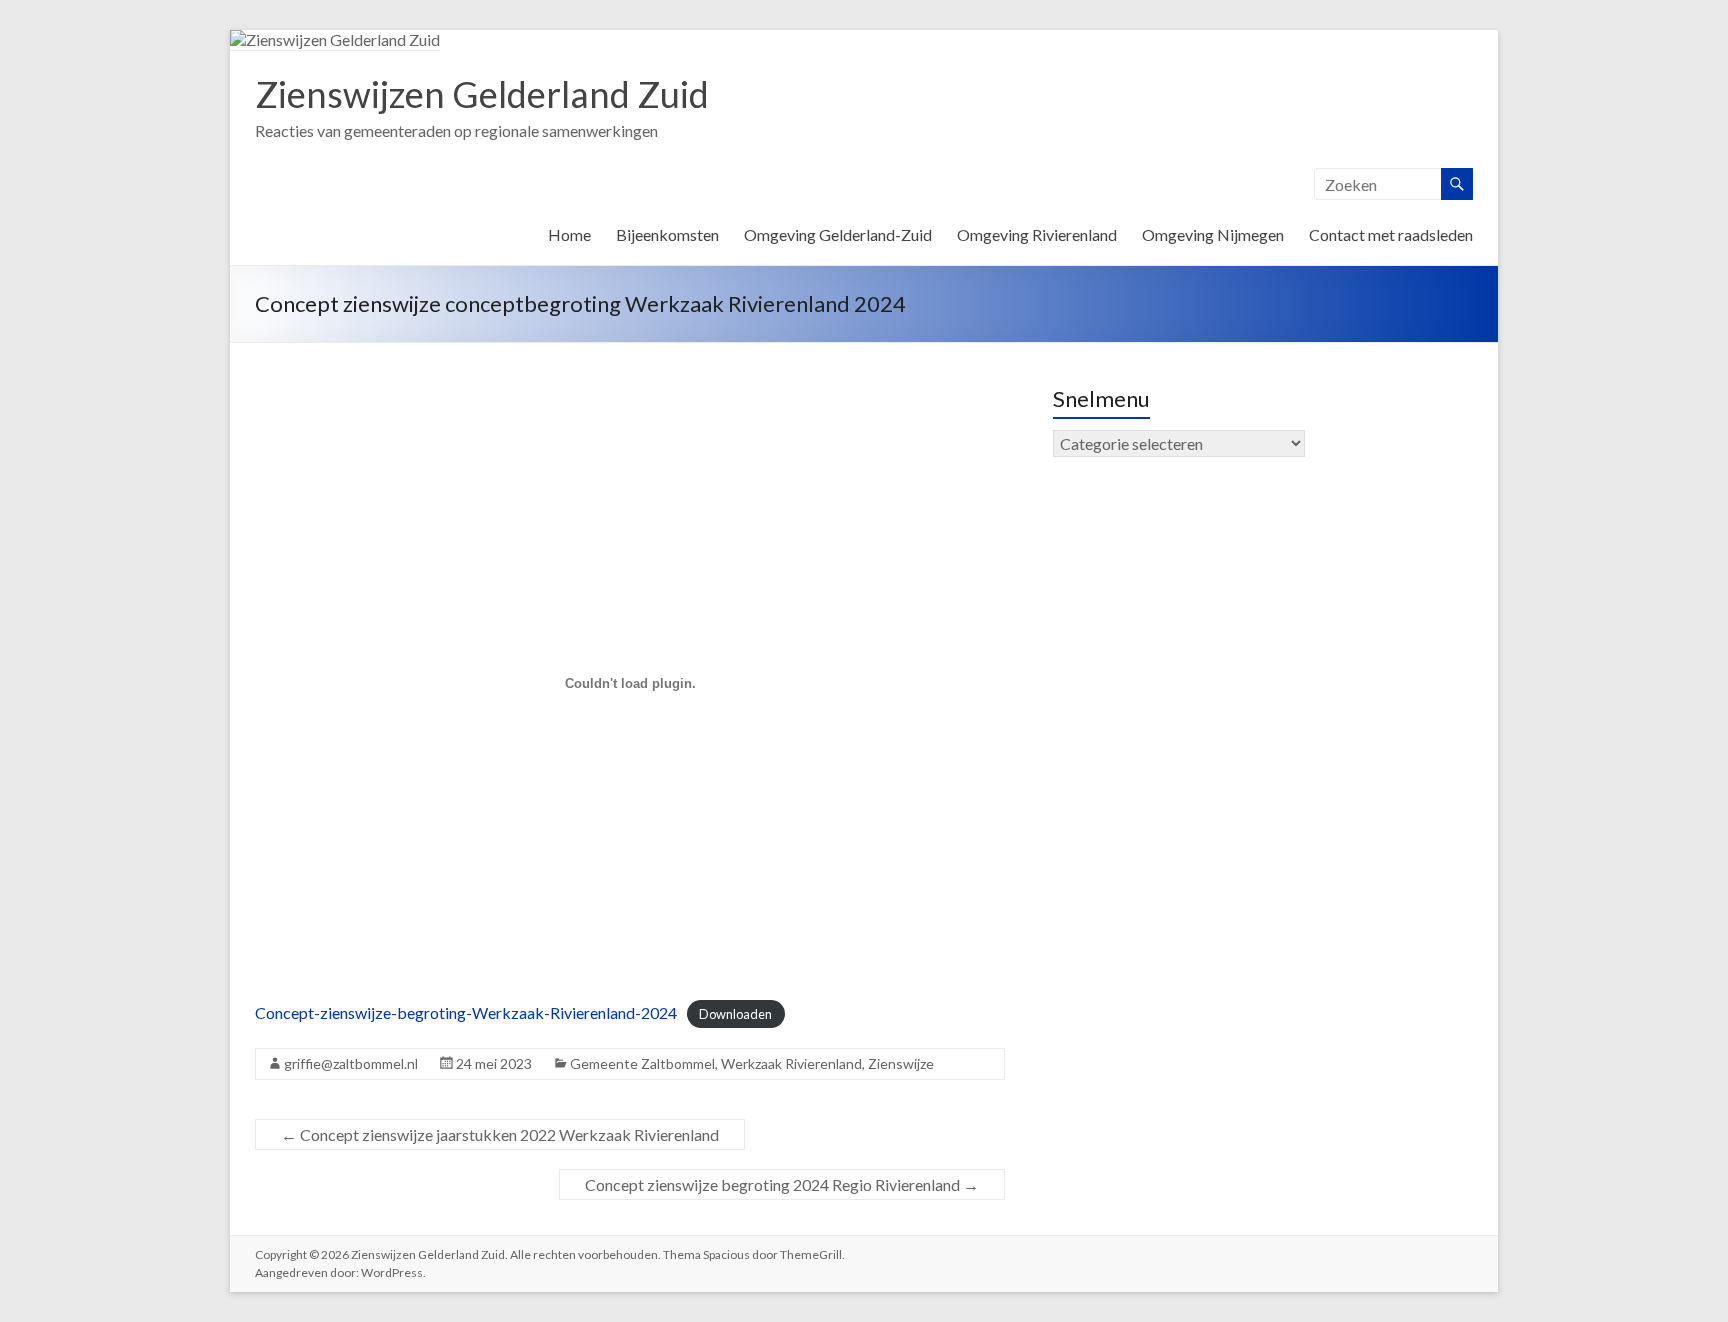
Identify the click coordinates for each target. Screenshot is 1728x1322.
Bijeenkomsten (667, 234)
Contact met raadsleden (1391, 234)
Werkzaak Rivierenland (791, 1063)
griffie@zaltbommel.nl (351, 1063)
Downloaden (735, 1014)
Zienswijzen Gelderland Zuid (482, 94)
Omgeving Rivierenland (1037, 234)
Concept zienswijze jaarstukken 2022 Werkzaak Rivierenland (500, 1134)
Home (569, 234)
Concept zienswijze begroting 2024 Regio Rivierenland (782, 1184)
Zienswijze (901, 1063)
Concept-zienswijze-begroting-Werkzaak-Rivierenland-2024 (466, 1012)
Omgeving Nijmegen (1213, 234)
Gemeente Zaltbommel (642, 1063)
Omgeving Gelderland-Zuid (838, 234)
